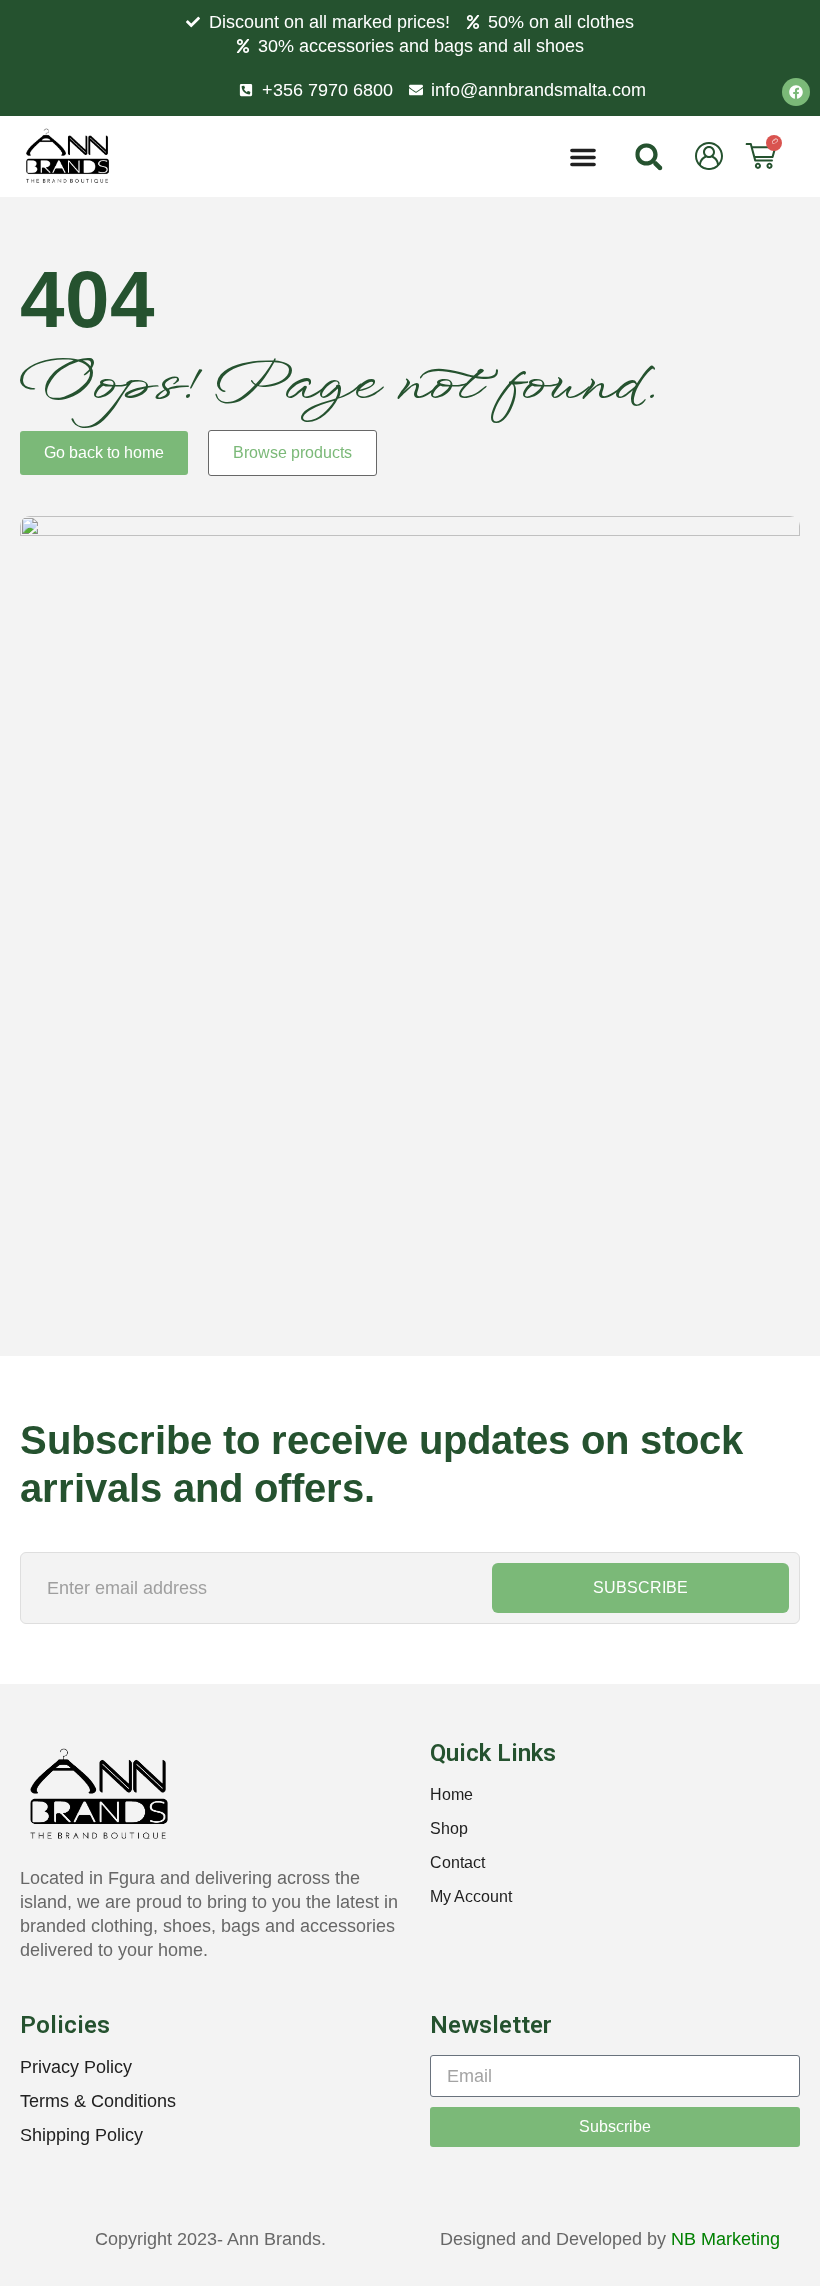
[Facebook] (796, 92)
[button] (583, 157)
